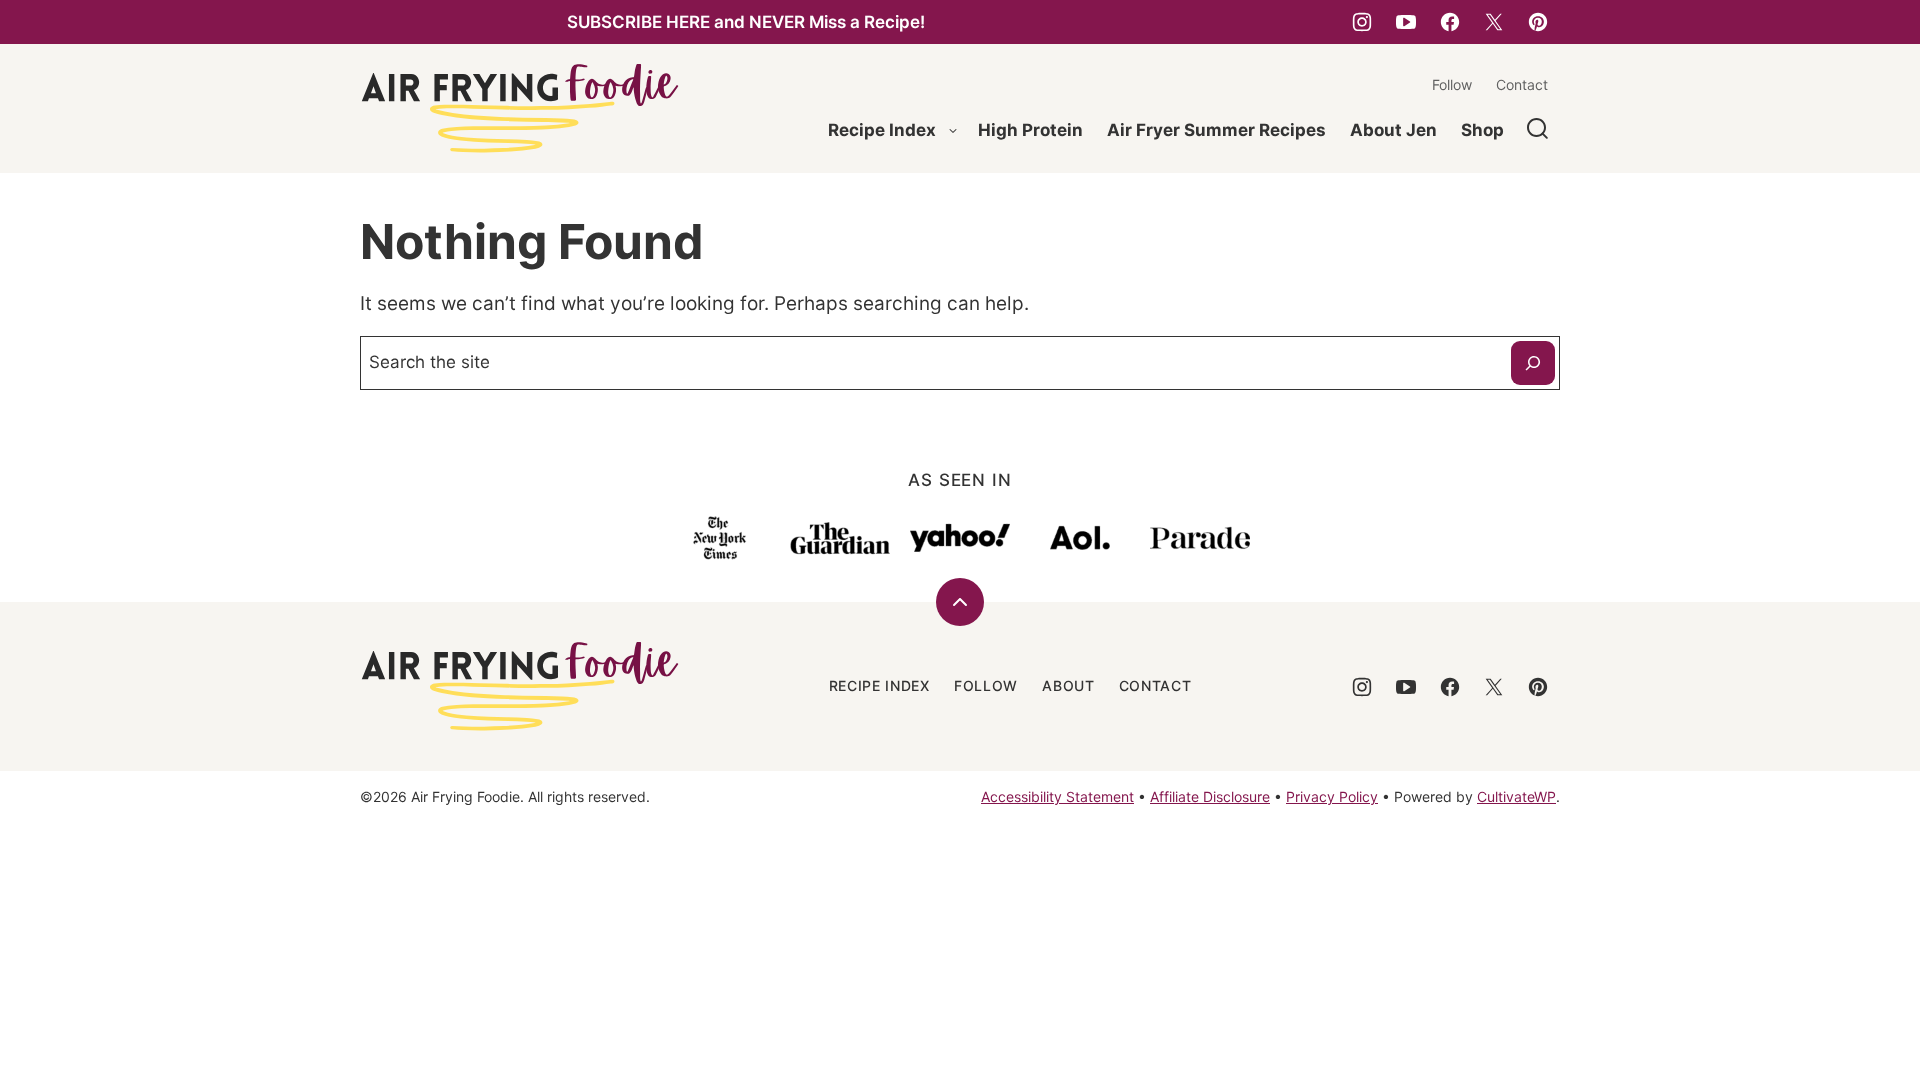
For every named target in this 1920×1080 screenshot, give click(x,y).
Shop (1482, 130)
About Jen (1393, 130)
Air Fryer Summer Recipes (1216, 130)
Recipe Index (882, 130)
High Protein (1030, 130)
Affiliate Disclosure (1210, 796)
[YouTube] (1406, 22)
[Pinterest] (1538, 22)
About (1068, 685)
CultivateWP (1516, 796)
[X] (1494, 22)
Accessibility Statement (1057, 796)
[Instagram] (1362, 22)
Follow (1452, 84)
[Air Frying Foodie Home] (520, 108)
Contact (1522, 84)
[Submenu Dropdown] (953, 131)
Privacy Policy (1332, 796)
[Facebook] (1450, 22)
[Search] (1538, 129)
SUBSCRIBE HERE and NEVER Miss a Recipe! (746, 22)
